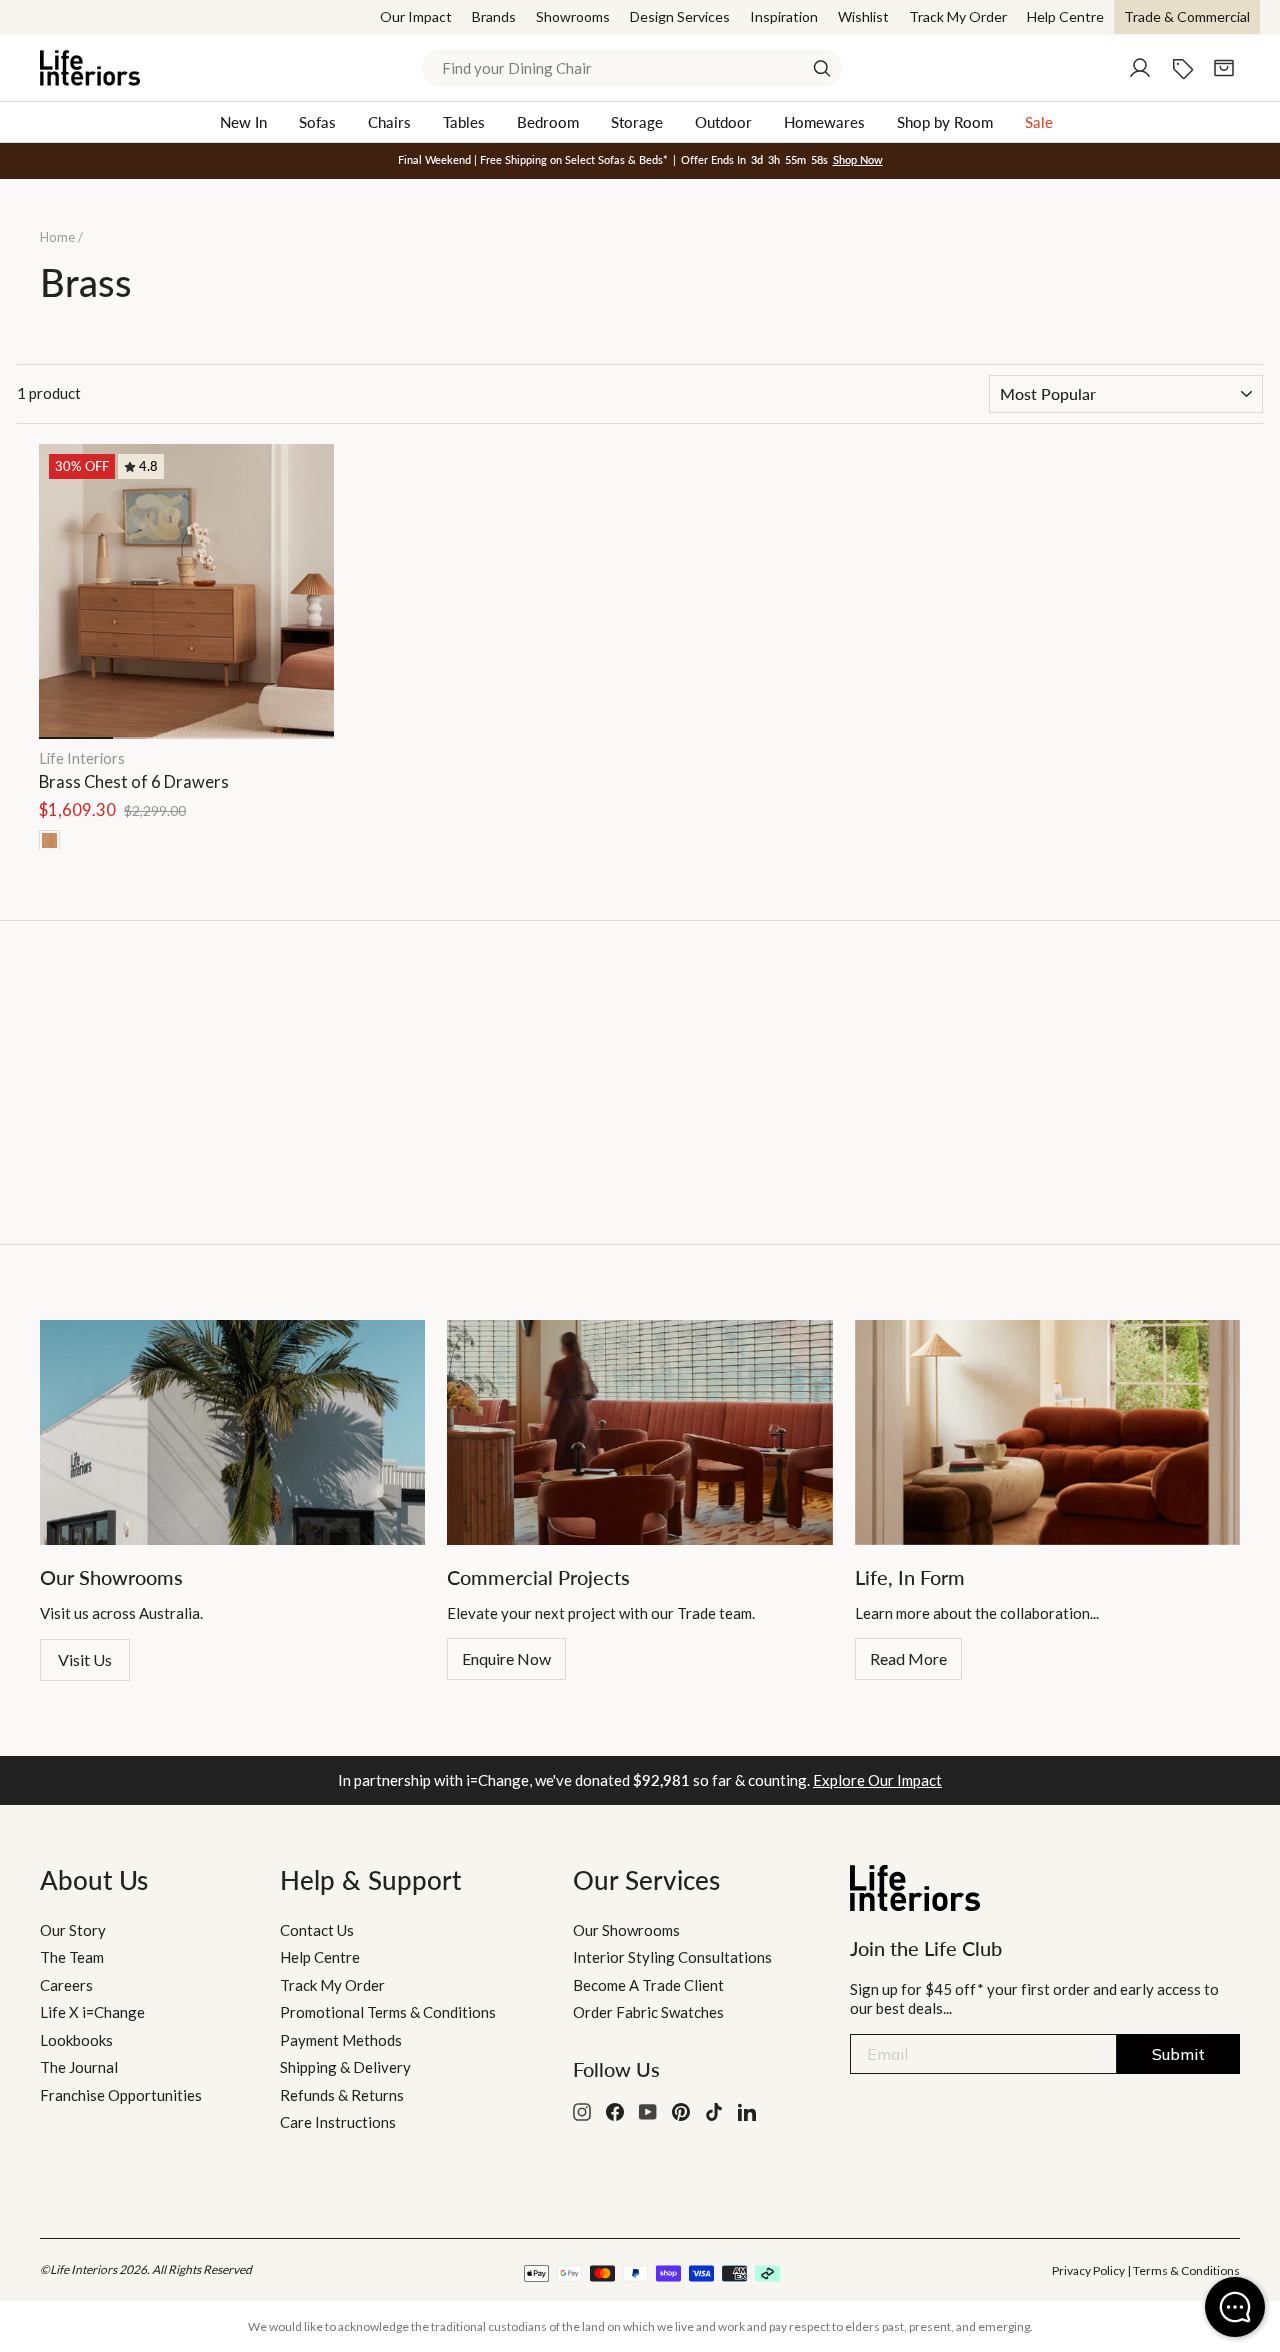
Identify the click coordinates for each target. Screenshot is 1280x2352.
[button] (310, 589)
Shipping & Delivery (345, 2067)
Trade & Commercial (1187, 16)
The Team (72, 1957)
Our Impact (416, 16)
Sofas (317, 122)
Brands (494, 16)
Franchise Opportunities (121, 2095)
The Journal (79, 2067)
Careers (66, 1985)
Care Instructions (338, 2122)
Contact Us (317, 1930)
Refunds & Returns (342, 2095)
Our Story (73, 1930)
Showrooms (573, 16)
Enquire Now (506, 1658)
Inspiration (784, 16)
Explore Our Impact (877, 1780)
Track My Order (958, 16)
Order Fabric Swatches (648, 2012)
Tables (464, 122)
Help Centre (1065, 16)
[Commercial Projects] (639, 1432)
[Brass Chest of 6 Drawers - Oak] (49, 840)
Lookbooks (76, 2040)
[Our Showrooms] (232, 1432)
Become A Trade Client (648, 1985)
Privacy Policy (1088, 2270)
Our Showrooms (626, 1930)
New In (243, 122)
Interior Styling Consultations (672, 1957)
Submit (1178, 2054)
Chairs (389, 122)
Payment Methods (341, 2040)
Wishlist (863, 16)
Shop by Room (945, 122)
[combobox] (632, 68)
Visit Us (85, 1659)
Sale (1039, 122)
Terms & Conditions (1186, 2270)
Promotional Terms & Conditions (388, 2012)
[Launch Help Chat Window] (1235, 2307)
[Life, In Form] (1047, 1432)
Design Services (680, 16)
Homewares (824, 122)
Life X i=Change (92, 2012)
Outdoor (723, 122)
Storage (637, 122)
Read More (908, 1658)
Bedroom (548, 122)
